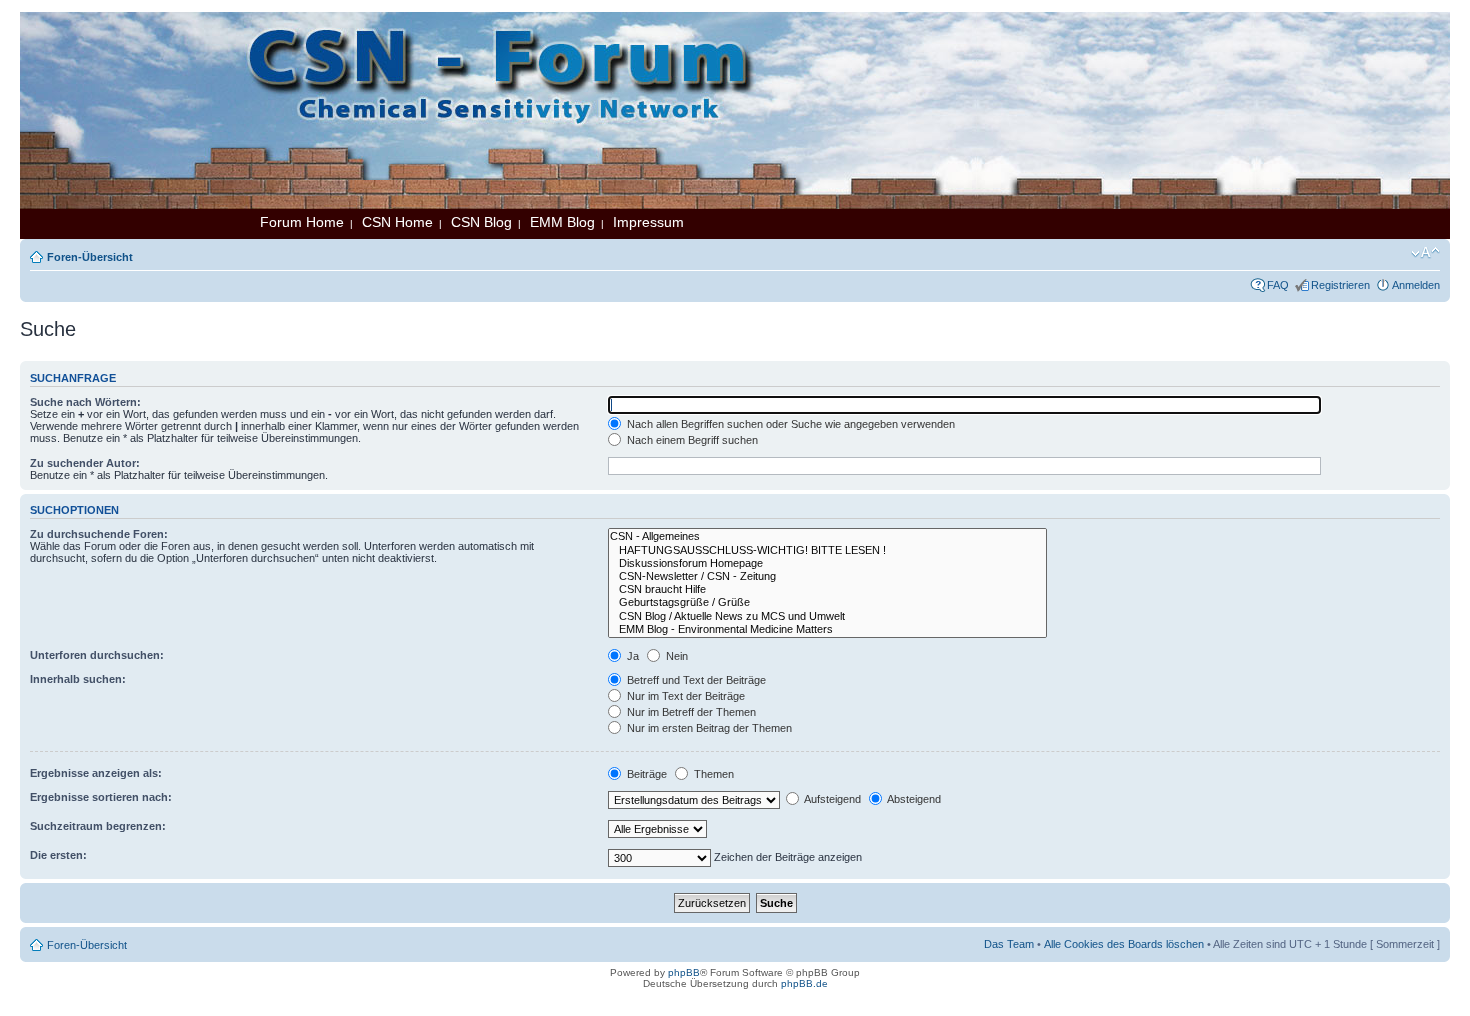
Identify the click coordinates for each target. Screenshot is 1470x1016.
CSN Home (397, 222)
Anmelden (1416, 285)
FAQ (1278, 285)
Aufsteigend (831, 799)
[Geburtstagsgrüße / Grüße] (827, 602)
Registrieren (1340, 285)
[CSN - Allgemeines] (827, 536)
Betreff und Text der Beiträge (695, 680)
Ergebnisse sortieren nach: (101, 797)
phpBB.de (804, 983)
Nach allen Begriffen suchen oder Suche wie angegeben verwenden (789, 424)
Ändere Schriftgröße (1425, 253)
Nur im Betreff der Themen (690, 712)
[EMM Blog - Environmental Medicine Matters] (827, 629)
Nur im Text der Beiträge (684, 696)
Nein (675, 656)
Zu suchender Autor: (85, 463)
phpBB (684, 972)
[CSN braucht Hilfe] (827, 589)
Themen (712, 774)
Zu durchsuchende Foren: (99, 534)
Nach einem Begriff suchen (691, 440)
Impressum (648, 222)
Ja (631, 656)
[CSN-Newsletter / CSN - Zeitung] (827, 576)
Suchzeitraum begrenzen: (98, 826)
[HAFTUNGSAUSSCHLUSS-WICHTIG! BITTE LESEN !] (827, 550)
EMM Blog (562, 222)
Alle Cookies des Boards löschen (1124, 944)
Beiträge (645, 774)
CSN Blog (481, 222)
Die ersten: (58, 855)
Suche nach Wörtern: (85, 402)
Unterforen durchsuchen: (97, 655)
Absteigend (913, 799)
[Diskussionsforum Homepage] (827, 563)
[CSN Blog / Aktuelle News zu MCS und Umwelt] (827, 616)
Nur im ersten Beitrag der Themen (708, 728)
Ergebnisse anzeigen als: (96, 773)
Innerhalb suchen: (78, 679)
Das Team (1009, 944)
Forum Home (302, 222)
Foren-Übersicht (90, 257)
